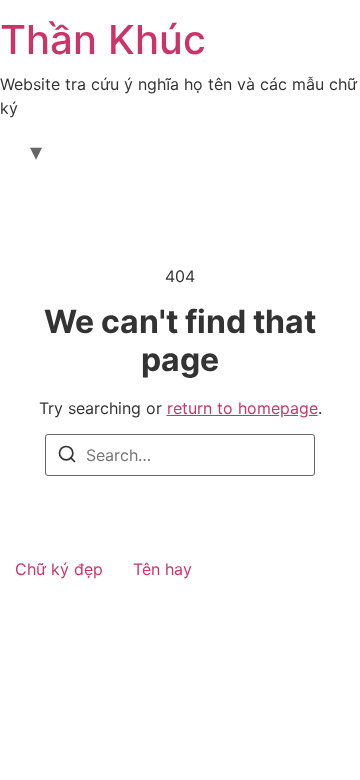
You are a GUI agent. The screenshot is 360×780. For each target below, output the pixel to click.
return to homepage (242, 408)
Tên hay (162, 569)
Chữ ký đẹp (59, 569)
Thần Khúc (103, 39)
